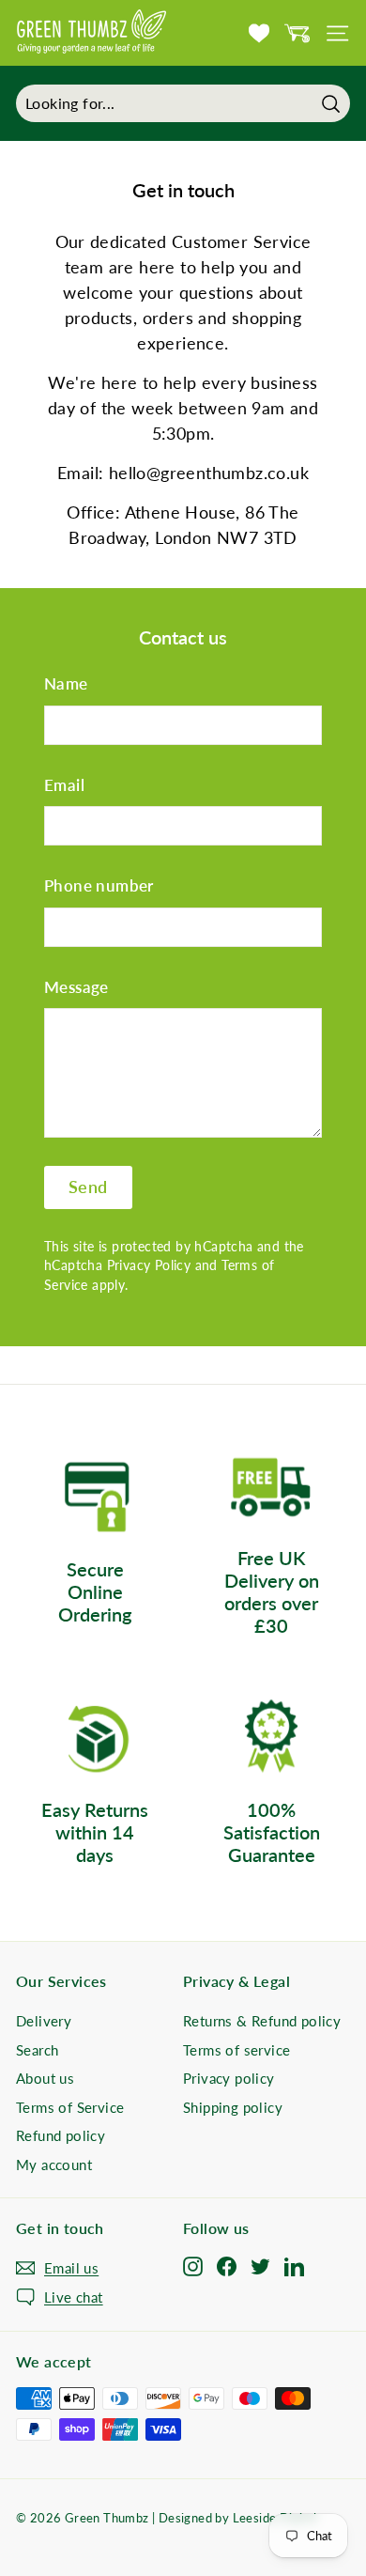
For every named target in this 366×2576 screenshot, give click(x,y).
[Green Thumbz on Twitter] (260, 2265)
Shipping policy (233, 2107)
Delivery (44, 2021)
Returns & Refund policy (262, 2021)
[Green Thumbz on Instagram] (193, 2265)
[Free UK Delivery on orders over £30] (271, 1487)
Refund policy (61, 2135)
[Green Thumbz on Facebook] (227, 2265)
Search (37, 2050)
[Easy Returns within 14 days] (95, 1738)
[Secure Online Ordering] (95, 1498)
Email (64, 785)
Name (66, 683)
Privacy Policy (149, 1265)
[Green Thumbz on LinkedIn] (294, 2265)
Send (88, 1187)
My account (54, 2165)
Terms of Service (70, 2107)
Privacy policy (229, 2078)
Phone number (99, 885)
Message (76, 987)
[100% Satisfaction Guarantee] (271, 1738)
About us (45, 2078)
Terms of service (236, 2050)
